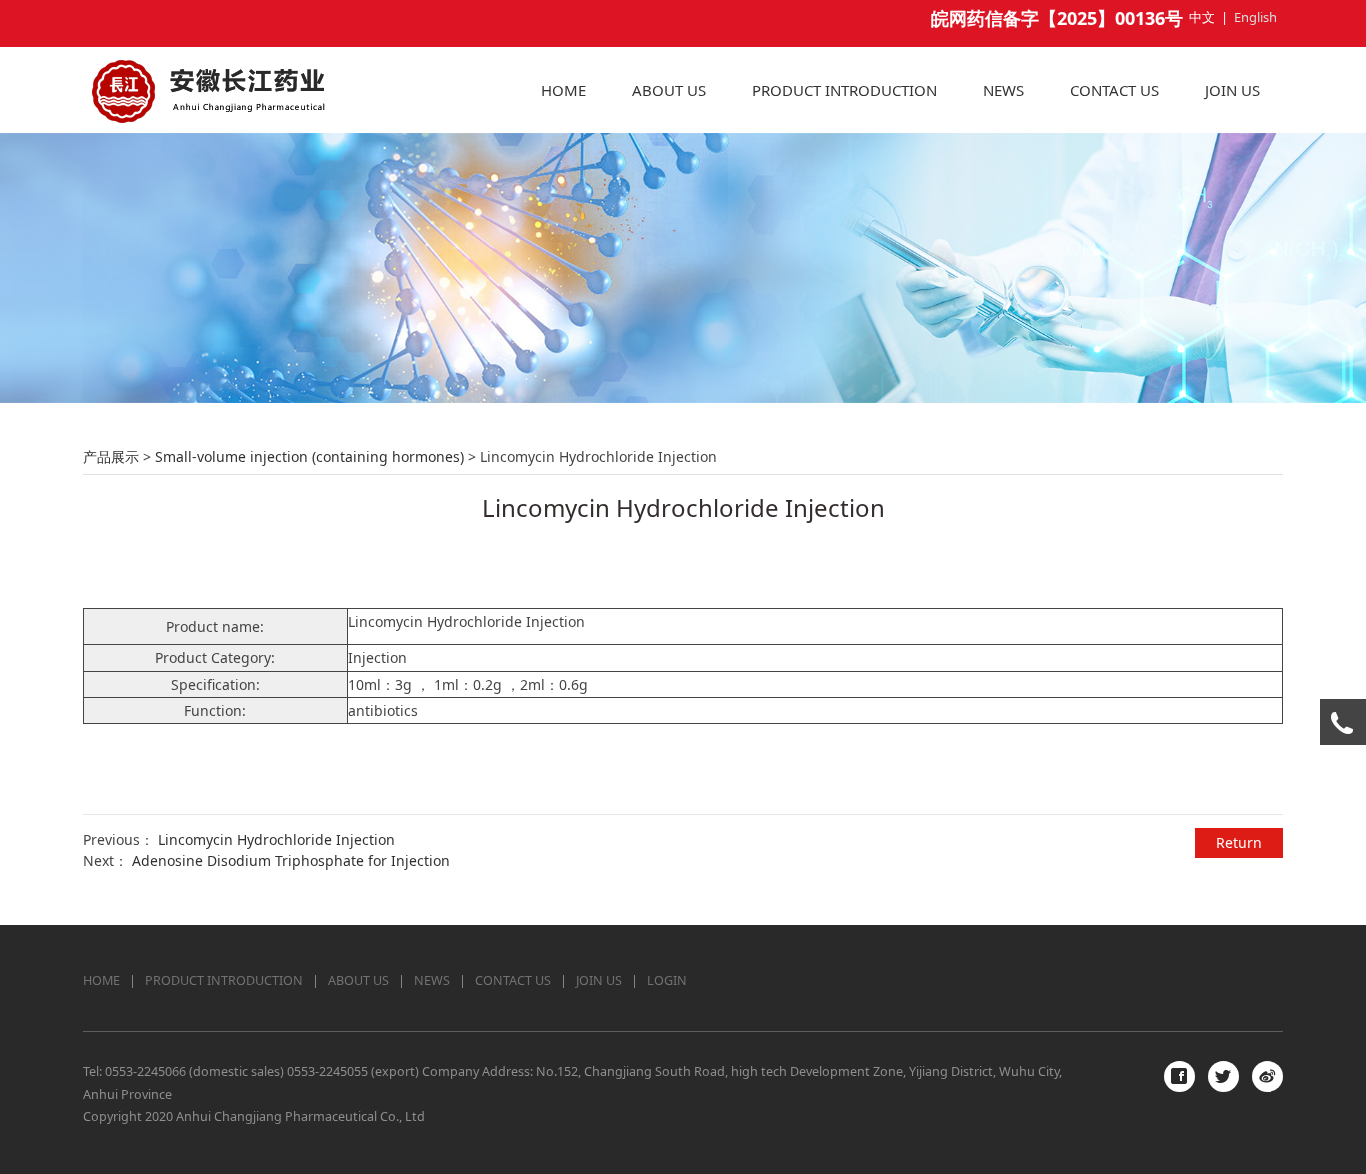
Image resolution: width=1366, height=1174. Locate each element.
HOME (563, 90)
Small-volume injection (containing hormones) (309, 456)
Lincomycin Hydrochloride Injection (276, 839)
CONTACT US (1114, 90)
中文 (1202, 17)
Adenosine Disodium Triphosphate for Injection (291, 860)
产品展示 (111, 456)
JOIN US (1232, 90)
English (1255, 17)
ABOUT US (669, 90)
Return (1239, 842)
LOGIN (667, 980)
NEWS (1003, 90)
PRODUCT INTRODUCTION (844, 90)
